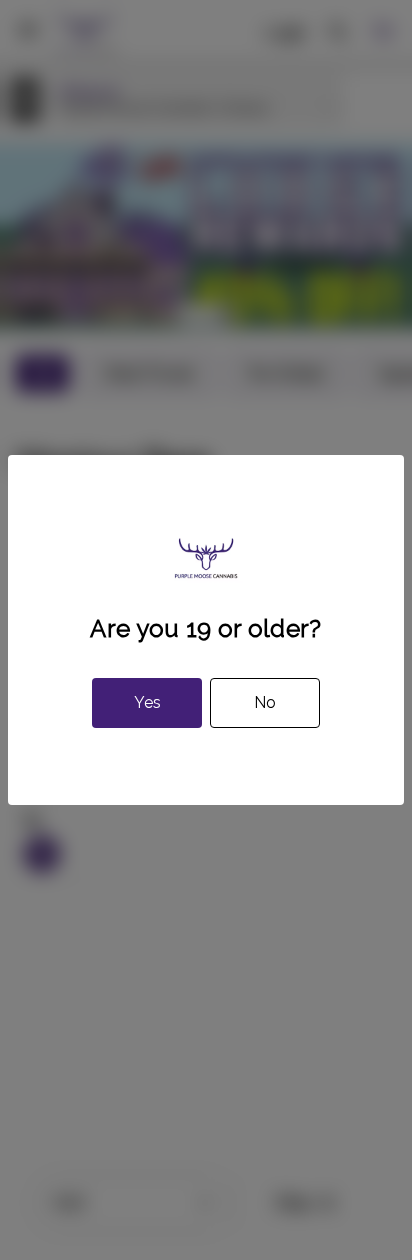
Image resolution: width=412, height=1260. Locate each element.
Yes (147, 702)
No (265, 702)
